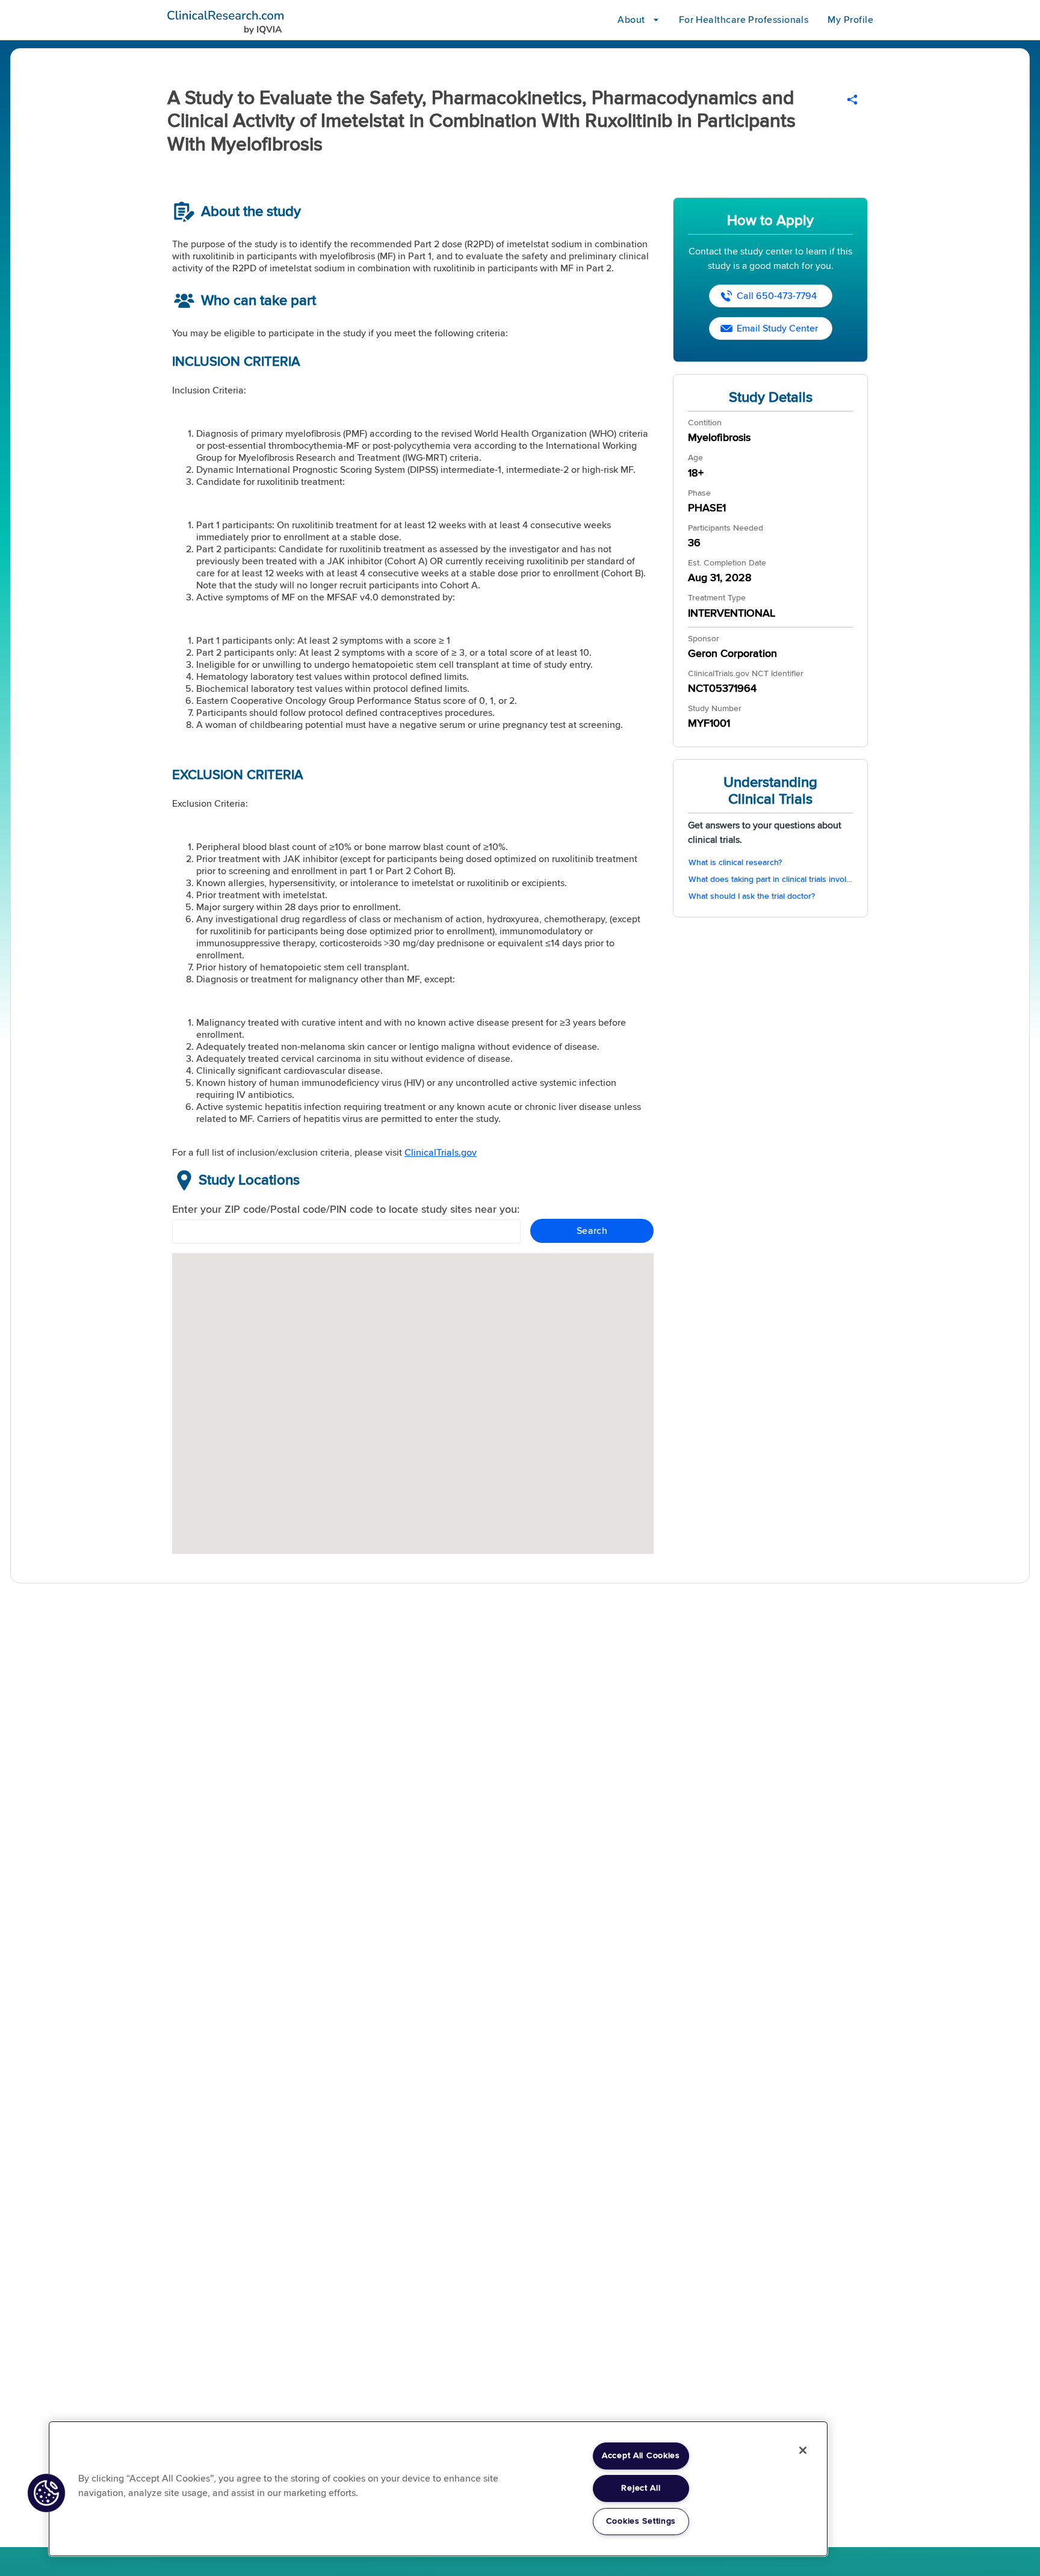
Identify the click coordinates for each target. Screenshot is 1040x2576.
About (631, 20)
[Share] (852, 100)
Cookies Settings (641, 2521)
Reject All (641, 2488)
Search (592, 1231)
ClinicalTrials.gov (441, 1153)
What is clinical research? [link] (735, 863)
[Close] (803, 2450)
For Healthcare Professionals (744, 20)
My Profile (850, 20)
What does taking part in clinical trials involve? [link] (771, 880)
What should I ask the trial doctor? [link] (752, 896)
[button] (46, 2493)
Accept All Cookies (641, 2456)
